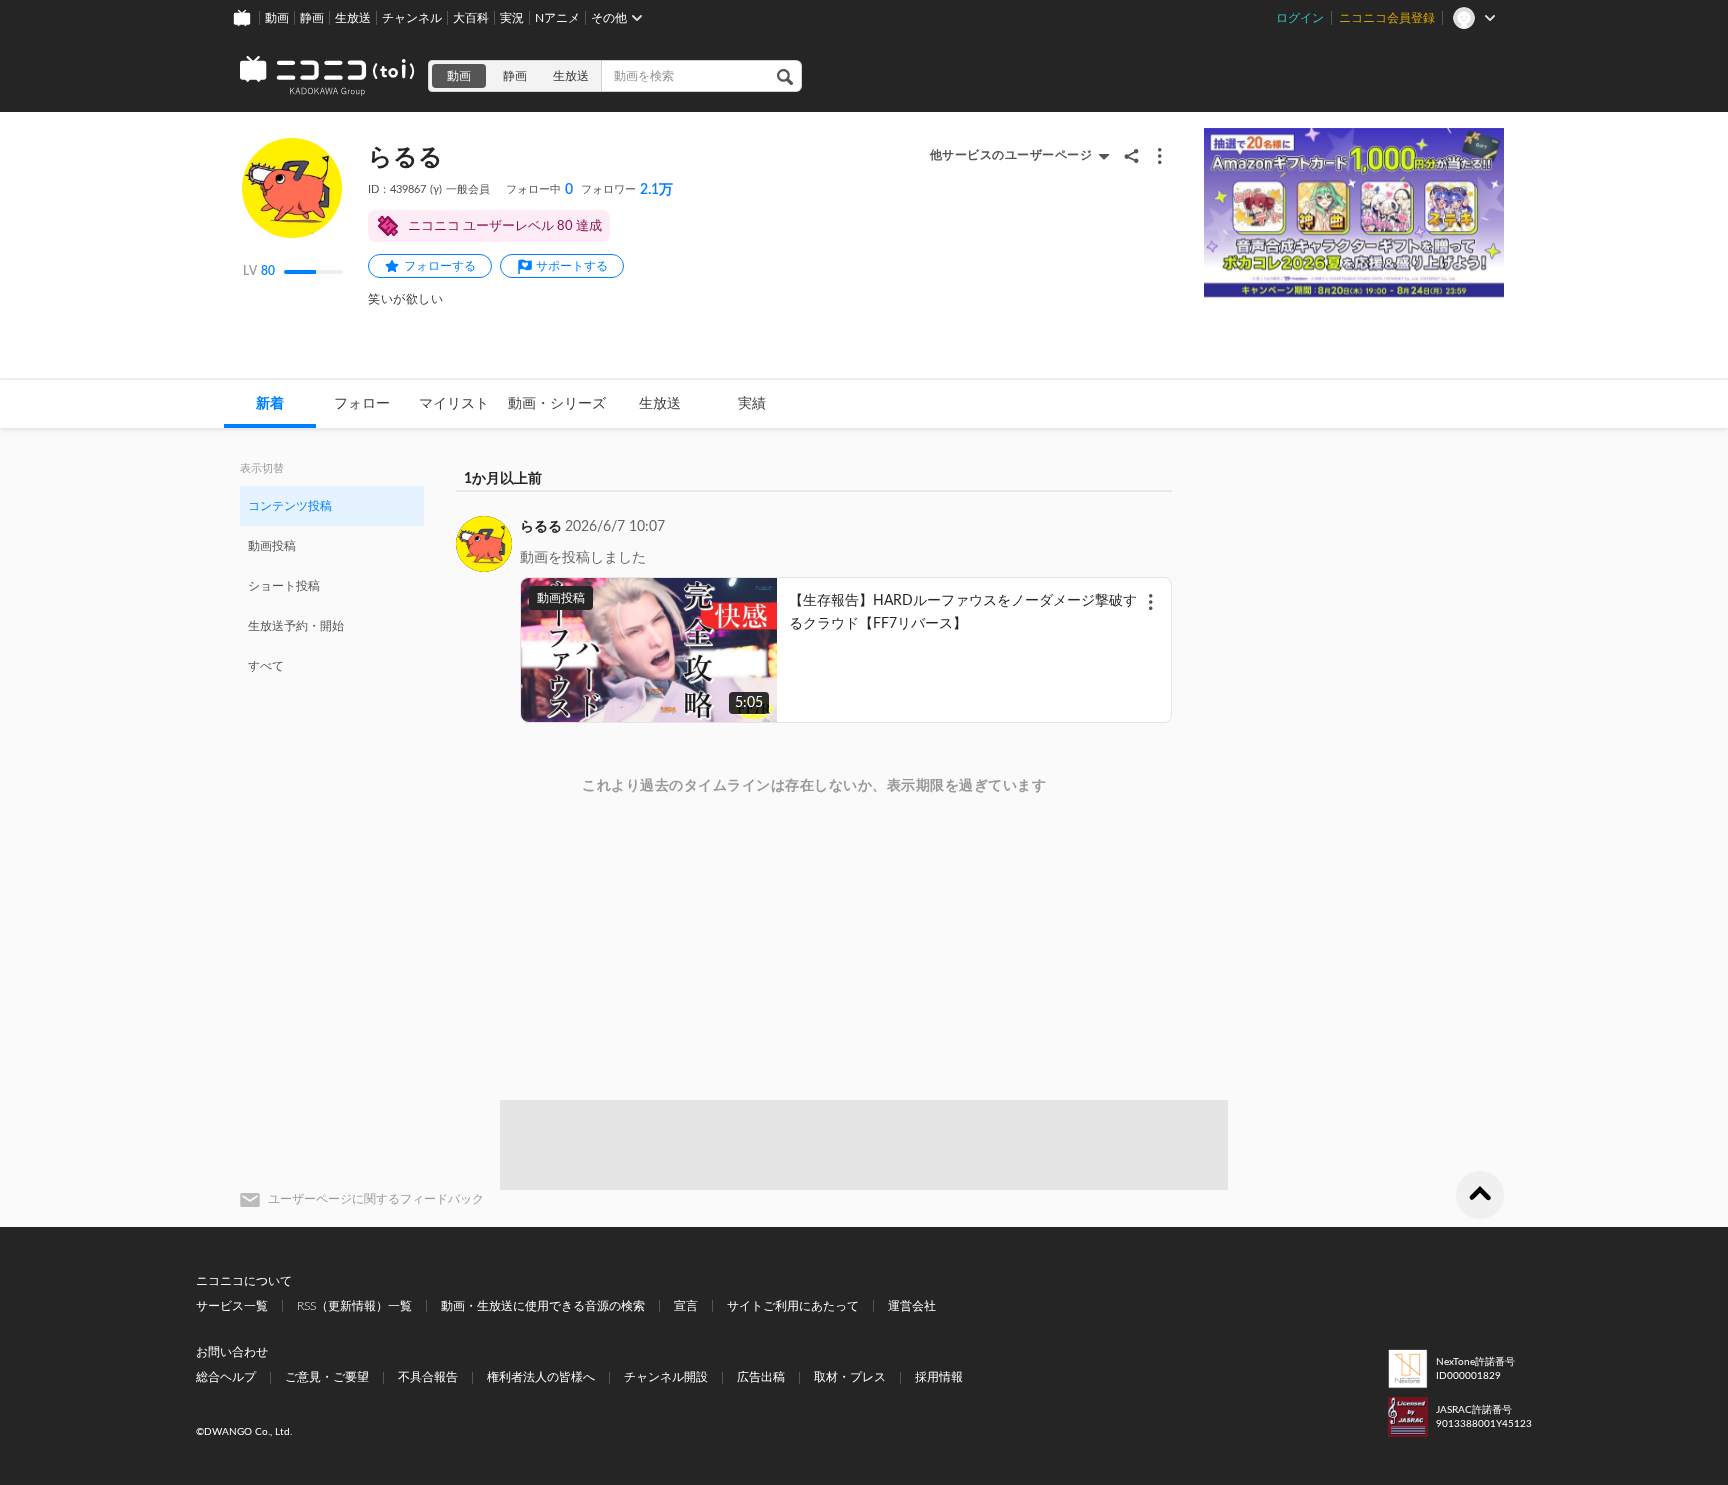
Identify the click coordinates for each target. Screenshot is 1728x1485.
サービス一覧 (232, 1306)
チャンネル (412, 18)
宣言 (686, 1306)
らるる (541, 527)
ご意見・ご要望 (327, 1377)
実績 (752, 404)
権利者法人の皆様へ (541, 1377)
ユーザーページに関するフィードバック (376, 1199)
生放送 (353, 18)
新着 (270, 404)
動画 (277, 18)
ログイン (1300, 18)
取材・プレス (850, 1377)
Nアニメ (557, 18)
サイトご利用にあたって (793, 1306)
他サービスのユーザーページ (1011, 155)
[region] (332, 585)
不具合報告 (428, 1377)
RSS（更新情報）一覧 (354, 1306)
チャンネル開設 (666, 1377)
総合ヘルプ (226, 1377)
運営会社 (912, 1306)
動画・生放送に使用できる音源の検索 (543, 1306)
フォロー (362, 404)
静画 (312, 18)
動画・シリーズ (557, 404)
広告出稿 (761, 1377)
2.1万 (627, 190)
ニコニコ (328, 76)
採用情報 (939, 1377)
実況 (512, 18)
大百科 (471, 18)
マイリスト (454, 404)
